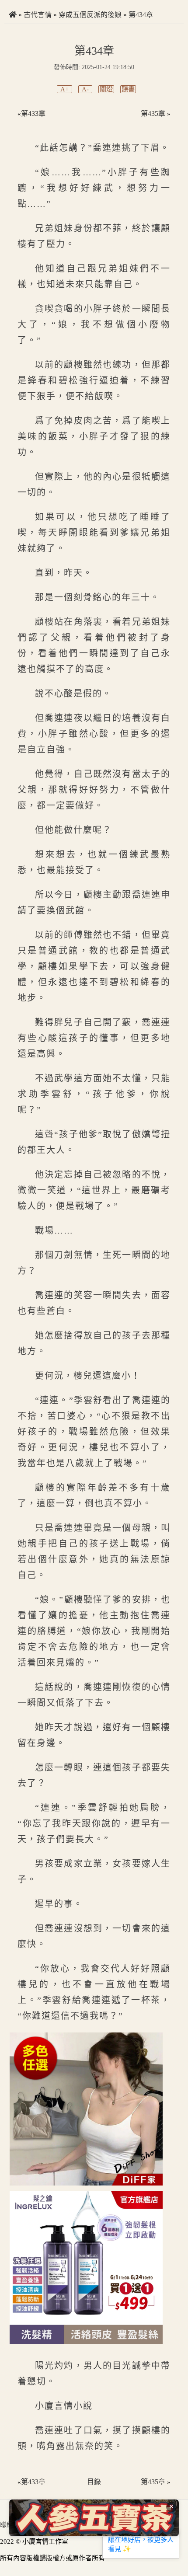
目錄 (94, 2482)
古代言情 (38, 15)
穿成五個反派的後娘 (90, 15)
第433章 (33, 113)
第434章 (141, 15)
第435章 (153, 113)
